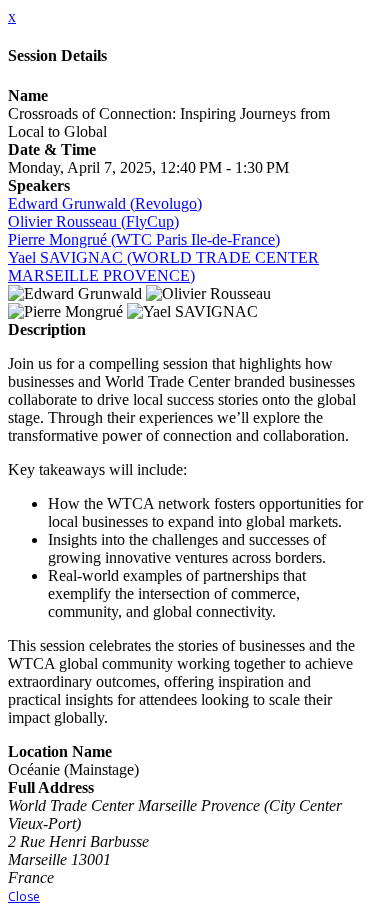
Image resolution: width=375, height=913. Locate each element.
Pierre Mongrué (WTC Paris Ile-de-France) (144, 239)
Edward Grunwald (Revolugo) (105, 203)
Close (24, 896)
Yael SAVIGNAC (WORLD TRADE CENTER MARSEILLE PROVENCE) (163, 266)
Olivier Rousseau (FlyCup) (93, 221)
